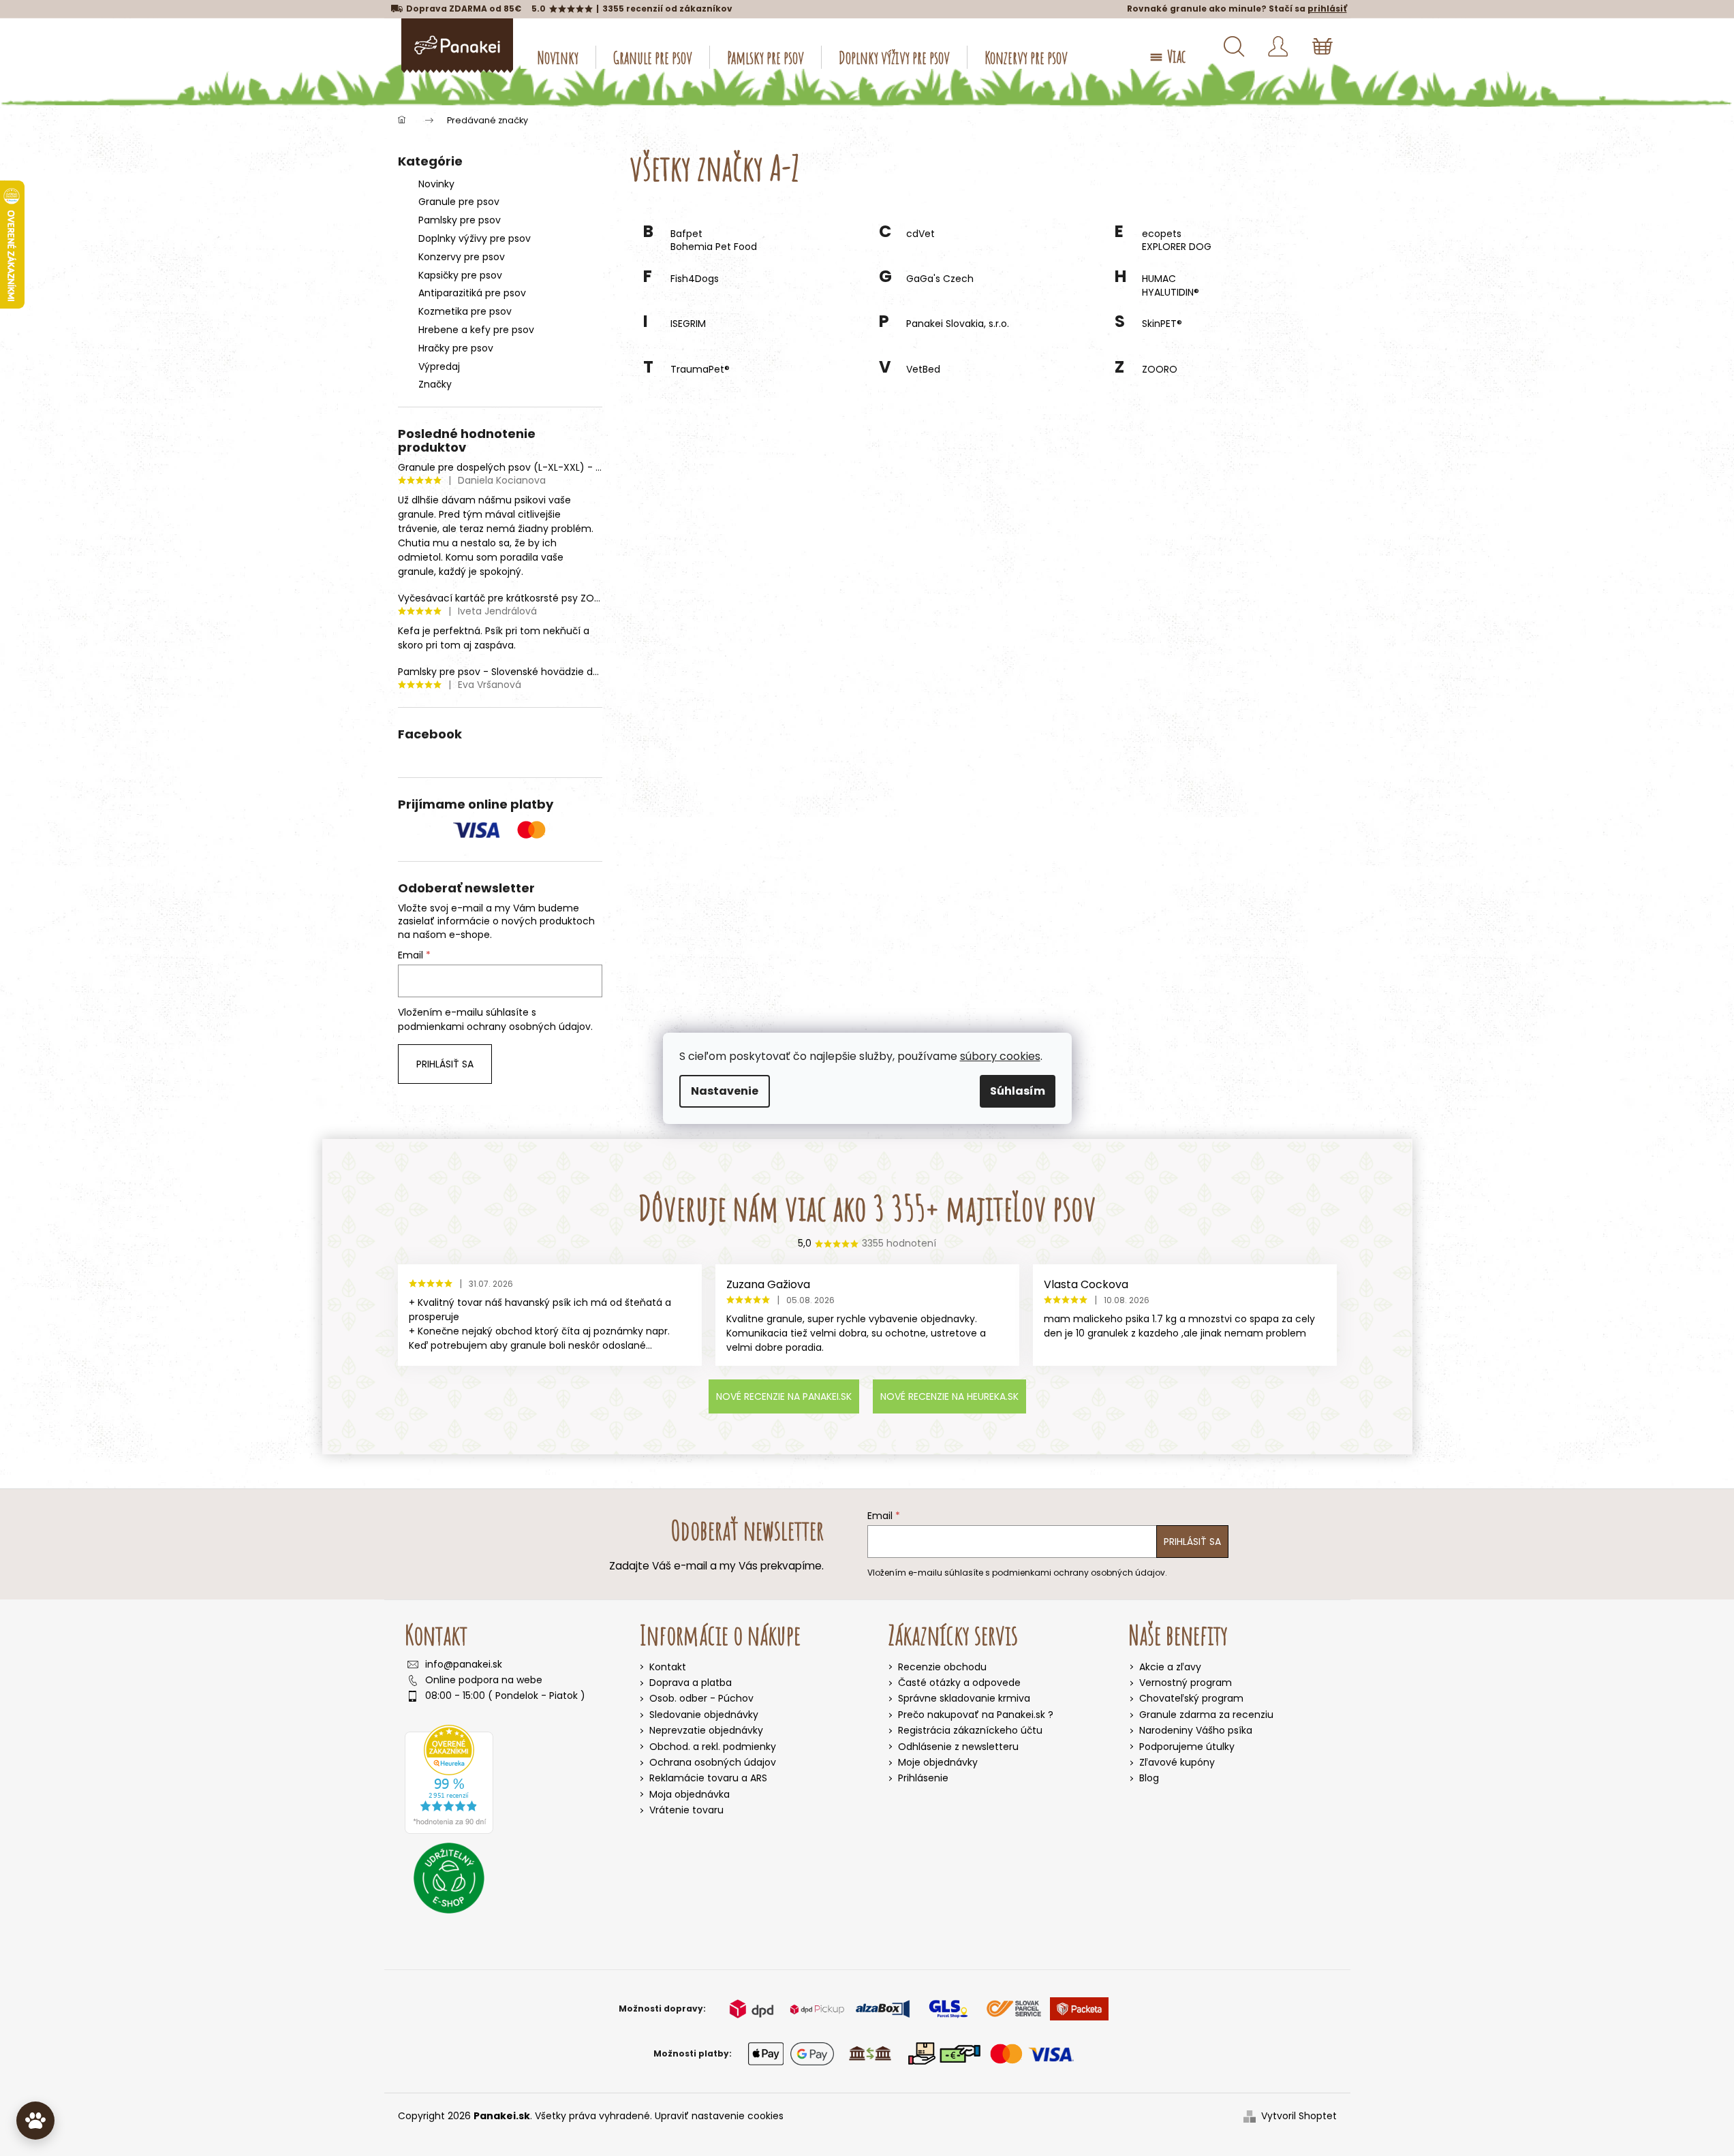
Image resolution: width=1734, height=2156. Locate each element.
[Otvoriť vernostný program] (35, 2121)
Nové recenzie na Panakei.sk (784, 1396)
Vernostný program (1186, 1683)
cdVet (920, 234)
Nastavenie (725, 1091)
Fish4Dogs (695, 279)
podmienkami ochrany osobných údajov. (495, 1027)
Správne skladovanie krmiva (964, 1699)
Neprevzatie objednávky (706, 1730)
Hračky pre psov (456, 348)
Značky (435, 384)
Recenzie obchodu (942, 1667)
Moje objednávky (938, 1763)
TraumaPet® (700, 370)
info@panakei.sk (464, 1665)
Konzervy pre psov (462, 257)
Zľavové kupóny (1177, 1763)
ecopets (1162, 234)
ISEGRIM (688, 324)
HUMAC (1159, 279)
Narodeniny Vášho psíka (1196, 1731)
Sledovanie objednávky (704, 1715)
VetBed (923, 370)
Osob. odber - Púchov (701, 1698)
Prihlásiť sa (445, 1064)
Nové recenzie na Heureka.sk (949, 1396)
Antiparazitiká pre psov (472, 293)
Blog (1149, 1778)
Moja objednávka (690, 1794)
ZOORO (1160, 370)
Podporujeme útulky (1187, 1747)
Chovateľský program (1191, 1699)
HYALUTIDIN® (1171, 293)
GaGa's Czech (940, 279)
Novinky (436, 184)
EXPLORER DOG (1177, 247)
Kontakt (668, 1667)
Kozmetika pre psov (465, 311)
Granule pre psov (459, 202)
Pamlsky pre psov (460, 220)
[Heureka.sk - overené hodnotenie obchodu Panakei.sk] (449, 1779)
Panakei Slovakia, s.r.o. (958, 324)
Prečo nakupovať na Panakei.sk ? (976, 1715)
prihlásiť (1327, 9)
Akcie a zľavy (1170, 1667)
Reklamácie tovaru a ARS (708, 1778)
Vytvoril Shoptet (1299, 2116)
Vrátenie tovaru (686, 1810)
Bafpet (686, 234)
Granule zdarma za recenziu (1206, 1715)
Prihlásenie (923, 1778)
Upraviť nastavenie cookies (719, 2116)
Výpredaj (439, 366)
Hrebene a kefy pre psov (476, 330)
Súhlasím (1018, 1091)
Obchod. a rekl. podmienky (713, 1747)
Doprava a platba (691, 1683)
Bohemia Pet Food (714, 247)
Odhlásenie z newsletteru (958, 1747)
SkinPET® (1162, 324)
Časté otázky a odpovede (959, 1683)
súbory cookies (1000, 1056)
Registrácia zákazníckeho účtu (970, 1731)
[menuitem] (558, 57)
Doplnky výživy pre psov (475, 238)
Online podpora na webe (484, 1680)
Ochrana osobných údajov (713, 1762)
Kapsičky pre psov (460, 275)
